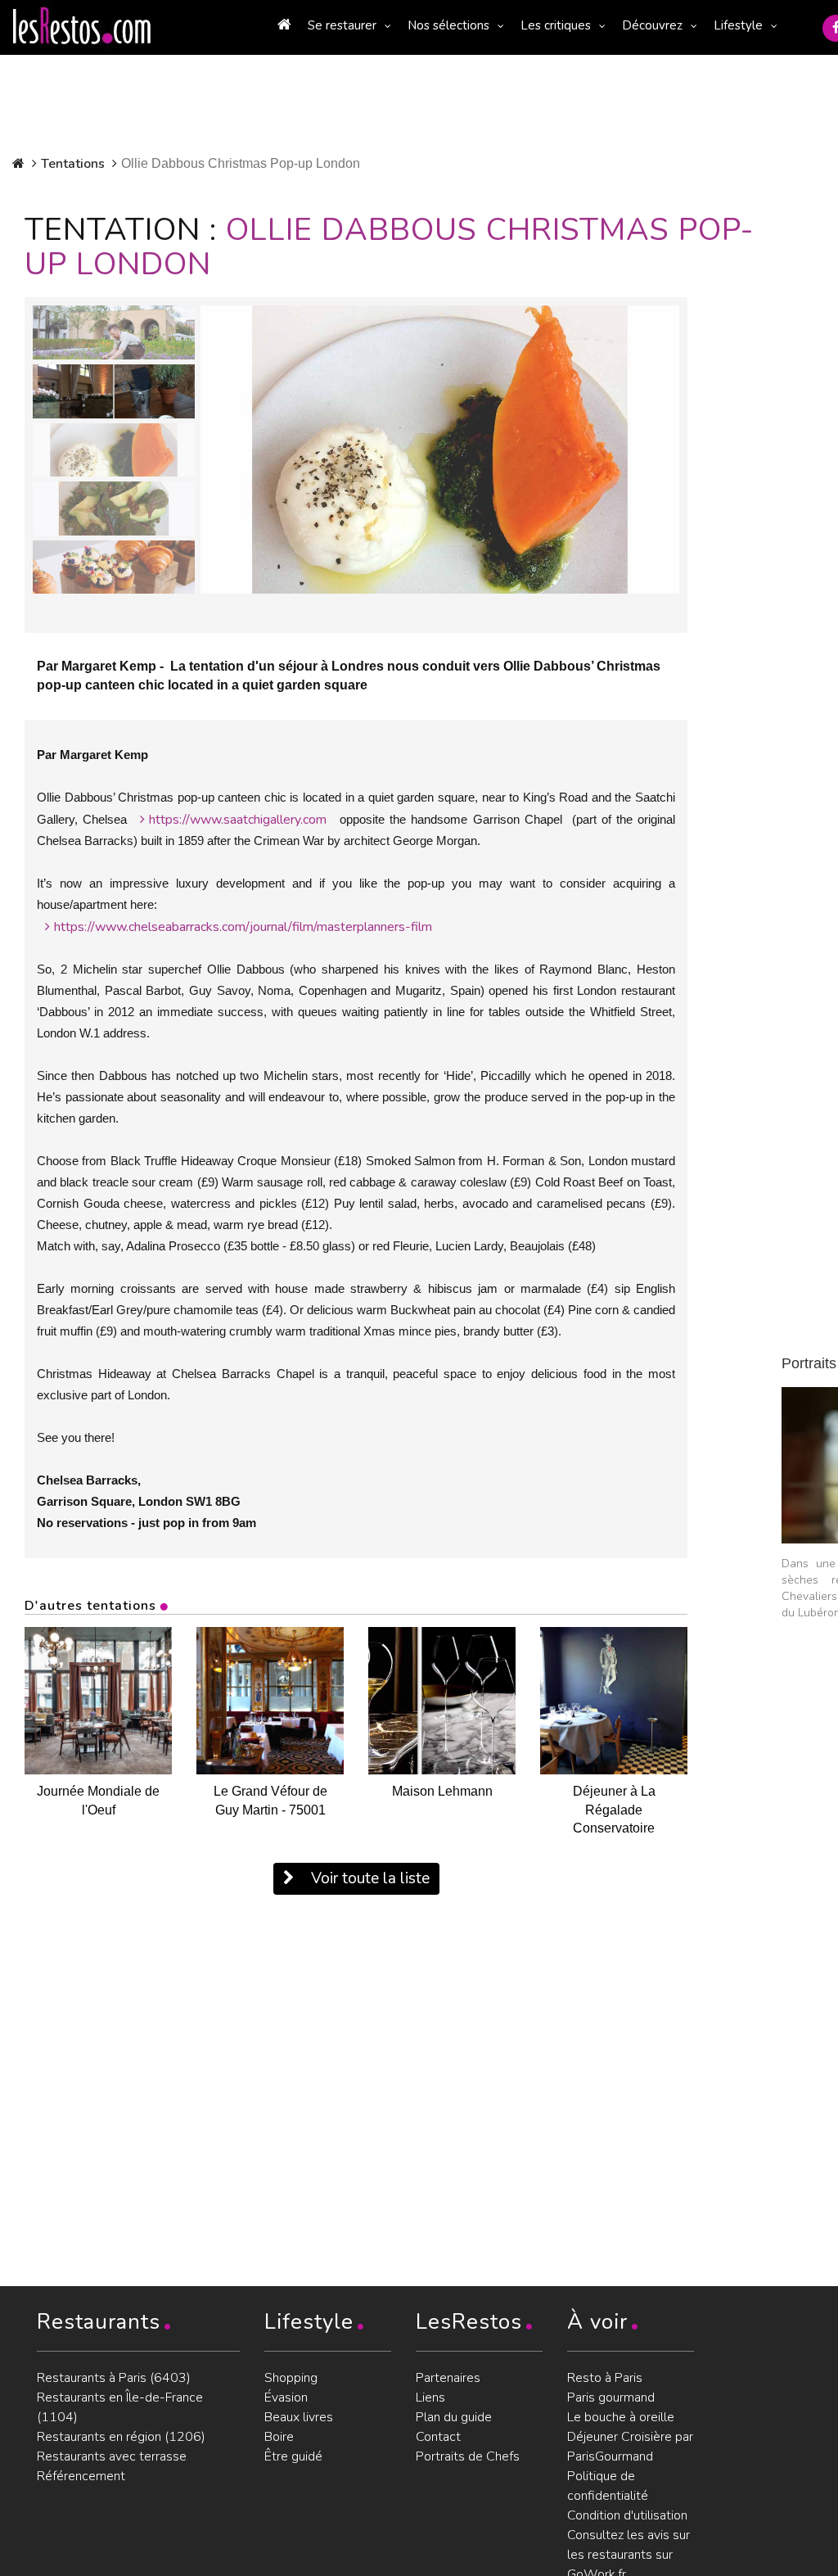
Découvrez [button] (652, 25)
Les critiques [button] (556, 25)
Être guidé (293, 2456)
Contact (438, 2437)
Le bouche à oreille (621, 2417)
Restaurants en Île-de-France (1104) (120, 2407)
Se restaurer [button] (342, 25)
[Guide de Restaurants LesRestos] (82, 26)
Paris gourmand (611, 2397)
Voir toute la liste (368, 1878)
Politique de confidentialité (608, 2486)
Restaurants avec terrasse (112, 2456)
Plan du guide (454, 2417)
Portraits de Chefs (468, 2456)
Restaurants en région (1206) (121, 2437)
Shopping (291, 2378)
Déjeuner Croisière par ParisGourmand (630, 2447)
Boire (279, 2437)
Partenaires (448, 2378)
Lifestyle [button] (738, 25)
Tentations (73, 164)
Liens (430, 2397)
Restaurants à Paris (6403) (114, 2378)
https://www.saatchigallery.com (238, 820)
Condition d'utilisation (627, 2515)
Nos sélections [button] (448, 25)
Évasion (286, 2397)
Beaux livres (299, 2417)
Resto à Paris (605, 2378)
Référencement (81, 2476)
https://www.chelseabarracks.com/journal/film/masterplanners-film (243, 927)
